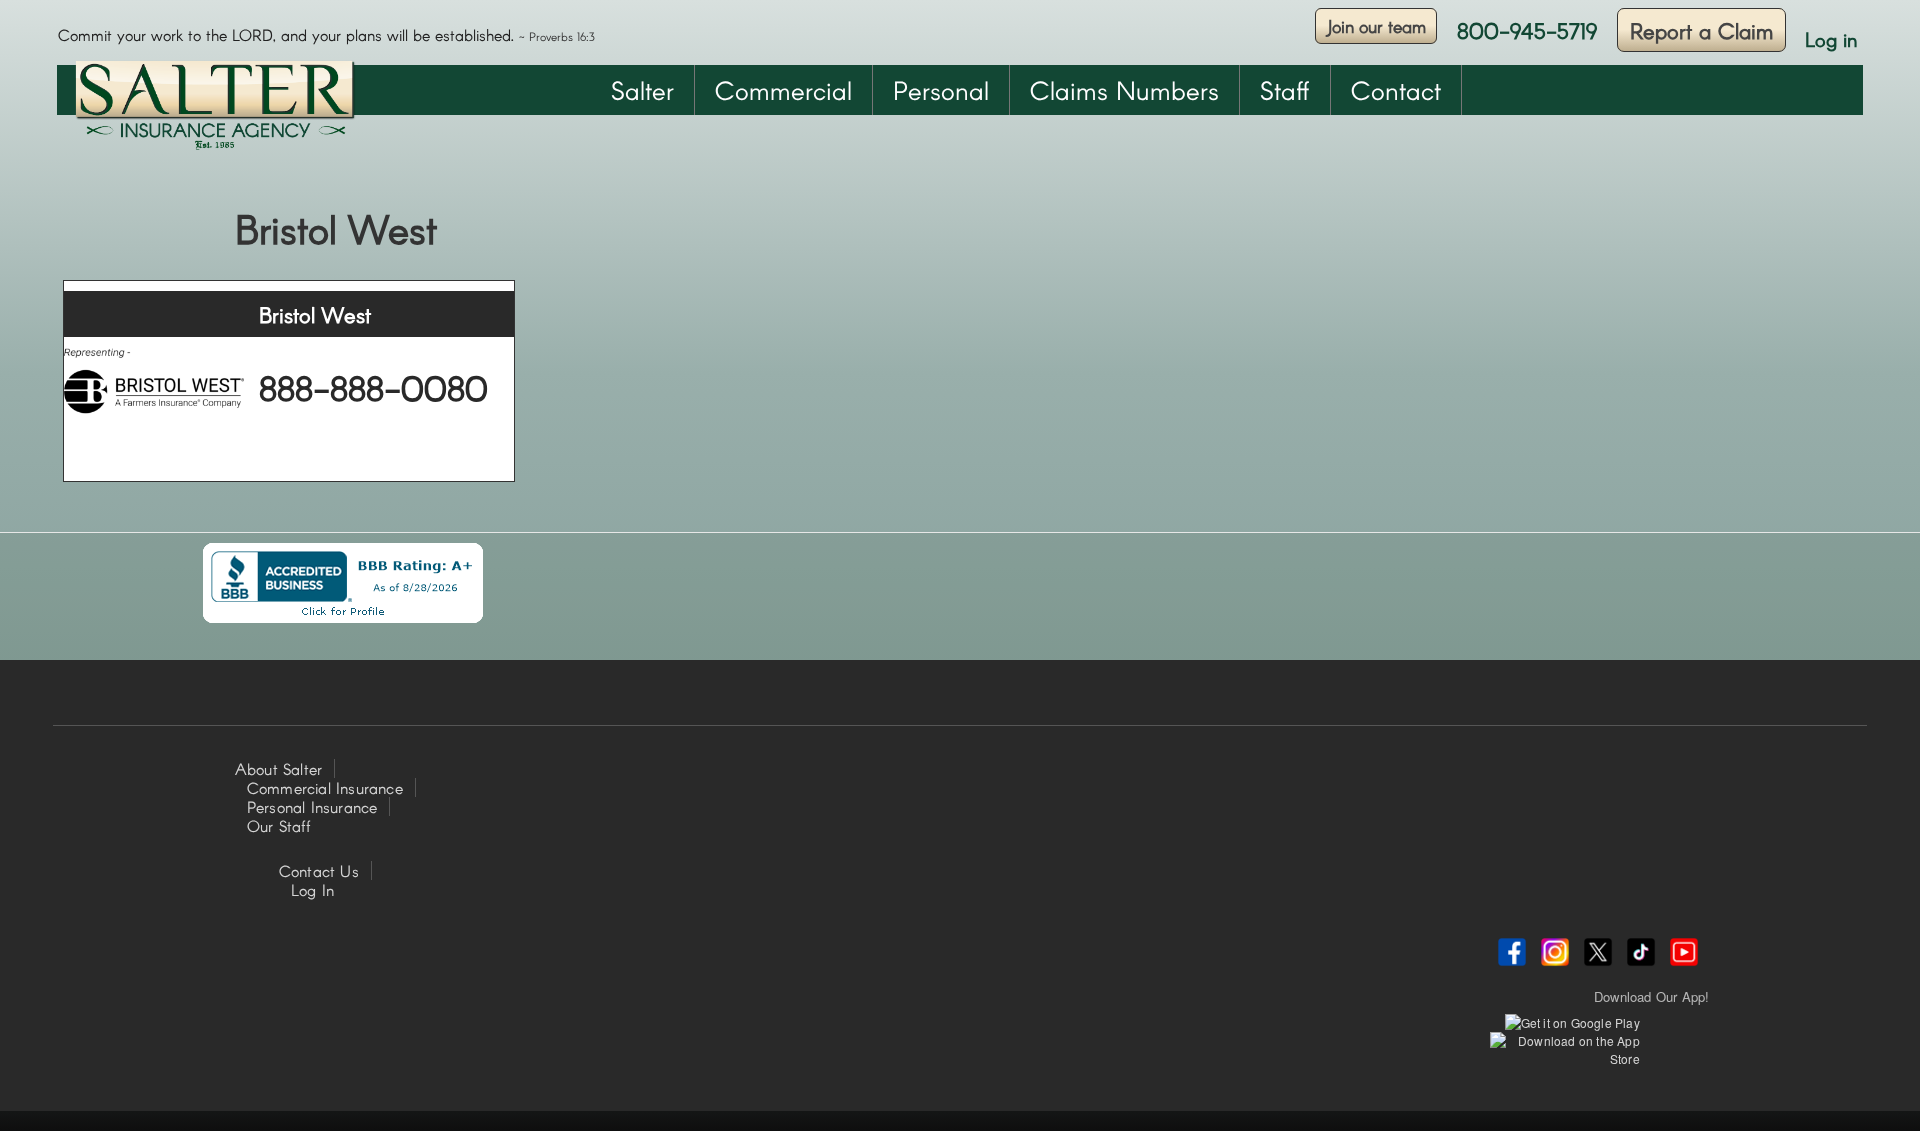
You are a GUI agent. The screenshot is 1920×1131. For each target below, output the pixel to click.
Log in (1831, 39)
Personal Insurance (312, 806)
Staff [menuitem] (1285, 89)
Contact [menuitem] (1396, 89)
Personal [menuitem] (941, 89)
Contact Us (319, 870)
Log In (312, 889)
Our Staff (279, 825)
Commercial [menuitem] (783, 89)
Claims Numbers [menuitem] (1124, 89)
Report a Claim (1701, 30)
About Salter (278, 768)
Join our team (1376, 26)
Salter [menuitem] (642, 89)
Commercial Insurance (325, 787)
